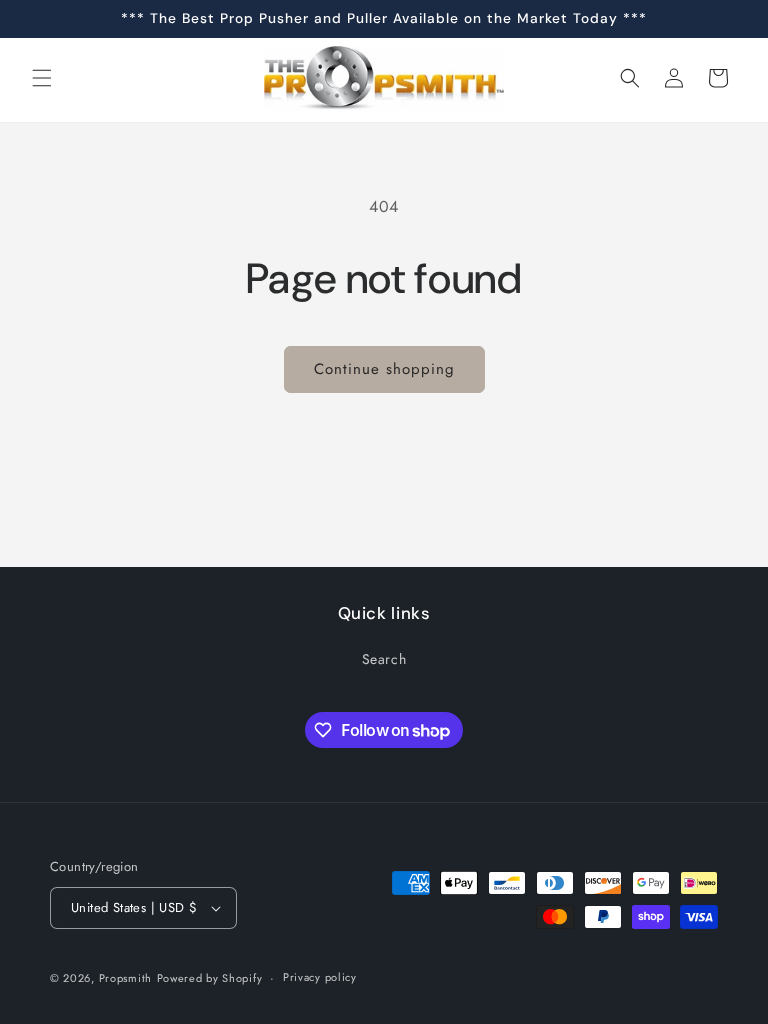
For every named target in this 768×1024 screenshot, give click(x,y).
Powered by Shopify (210, 978)
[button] (42, 78)
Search (384, 659)
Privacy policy (320, 977)
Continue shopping (384, 369)
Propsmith (125, 978)
